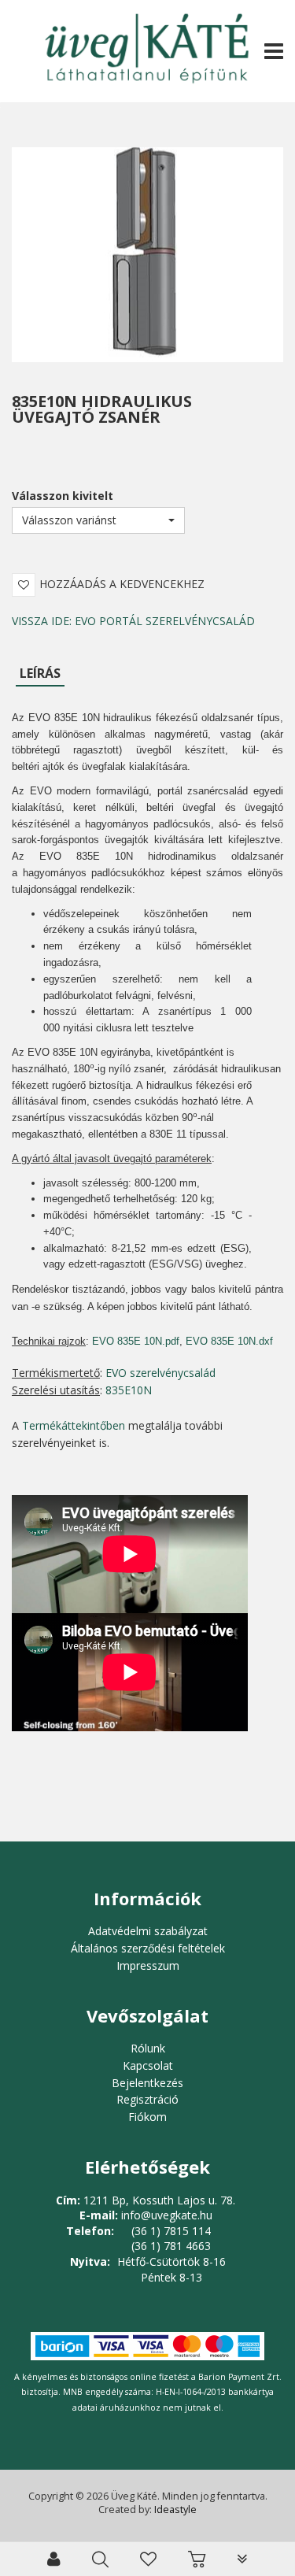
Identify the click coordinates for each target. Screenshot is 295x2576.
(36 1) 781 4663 (171, 2246)
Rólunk (148, 2048)
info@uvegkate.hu (167, 2215)
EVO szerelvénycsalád (160, 1373)
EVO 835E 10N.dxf (229, 1341)
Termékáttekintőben (74, 1425)
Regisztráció (147, 2099)
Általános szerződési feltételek (148, 1948)
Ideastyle (175, 2509)
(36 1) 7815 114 (171, 2231)
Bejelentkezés (147, 2083)
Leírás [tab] (40, 673)
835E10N (129, 1390)
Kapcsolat (148, 2065)
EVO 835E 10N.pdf (136, 1341)
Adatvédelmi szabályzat (148, 1931)
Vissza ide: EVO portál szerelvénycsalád (133, 621)
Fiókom (147, 2117)
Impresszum (148, 1965)
